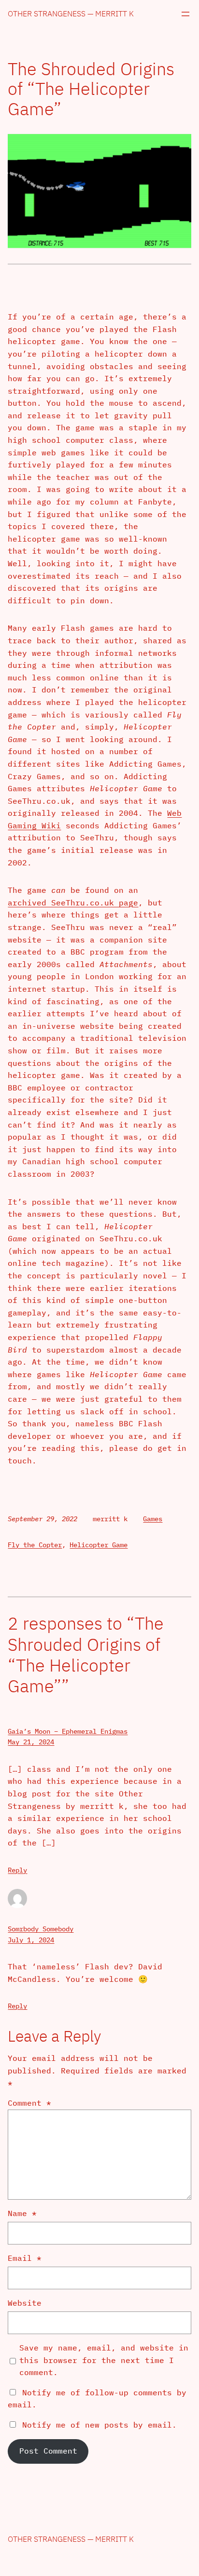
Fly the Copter (35, 1545)
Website (25, 2303)
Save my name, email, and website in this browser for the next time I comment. (104, 2360)
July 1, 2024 (31, 1940)
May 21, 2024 (31, 1742)
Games (153, 1519)
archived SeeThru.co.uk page (73, 903)
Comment (29, 2103)
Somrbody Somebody (41, 1929)
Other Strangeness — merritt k (71, 13)
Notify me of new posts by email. (99, 2425)
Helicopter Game (99, 1545)
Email (25, 2258)
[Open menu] (185, 14)
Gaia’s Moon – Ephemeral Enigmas (68, 1731)
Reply (17, 1870)
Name (22, 2213)
